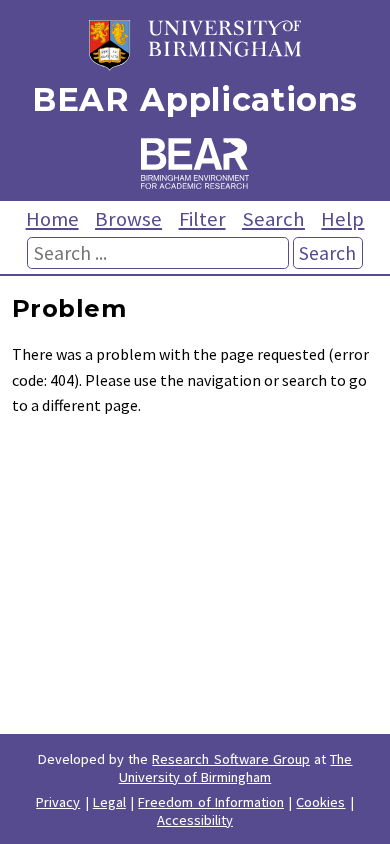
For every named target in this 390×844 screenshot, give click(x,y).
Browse (128, 219)
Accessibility (195, 820)
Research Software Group (231, 759)
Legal (109, 802)
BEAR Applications (195, 99)
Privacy (58, 802)
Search (273, 219)
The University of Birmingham (236, 768)
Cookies (320, 802)
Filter (202, 219)
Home (52, 219)
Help (342, 219)
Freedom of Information (211, 802)
